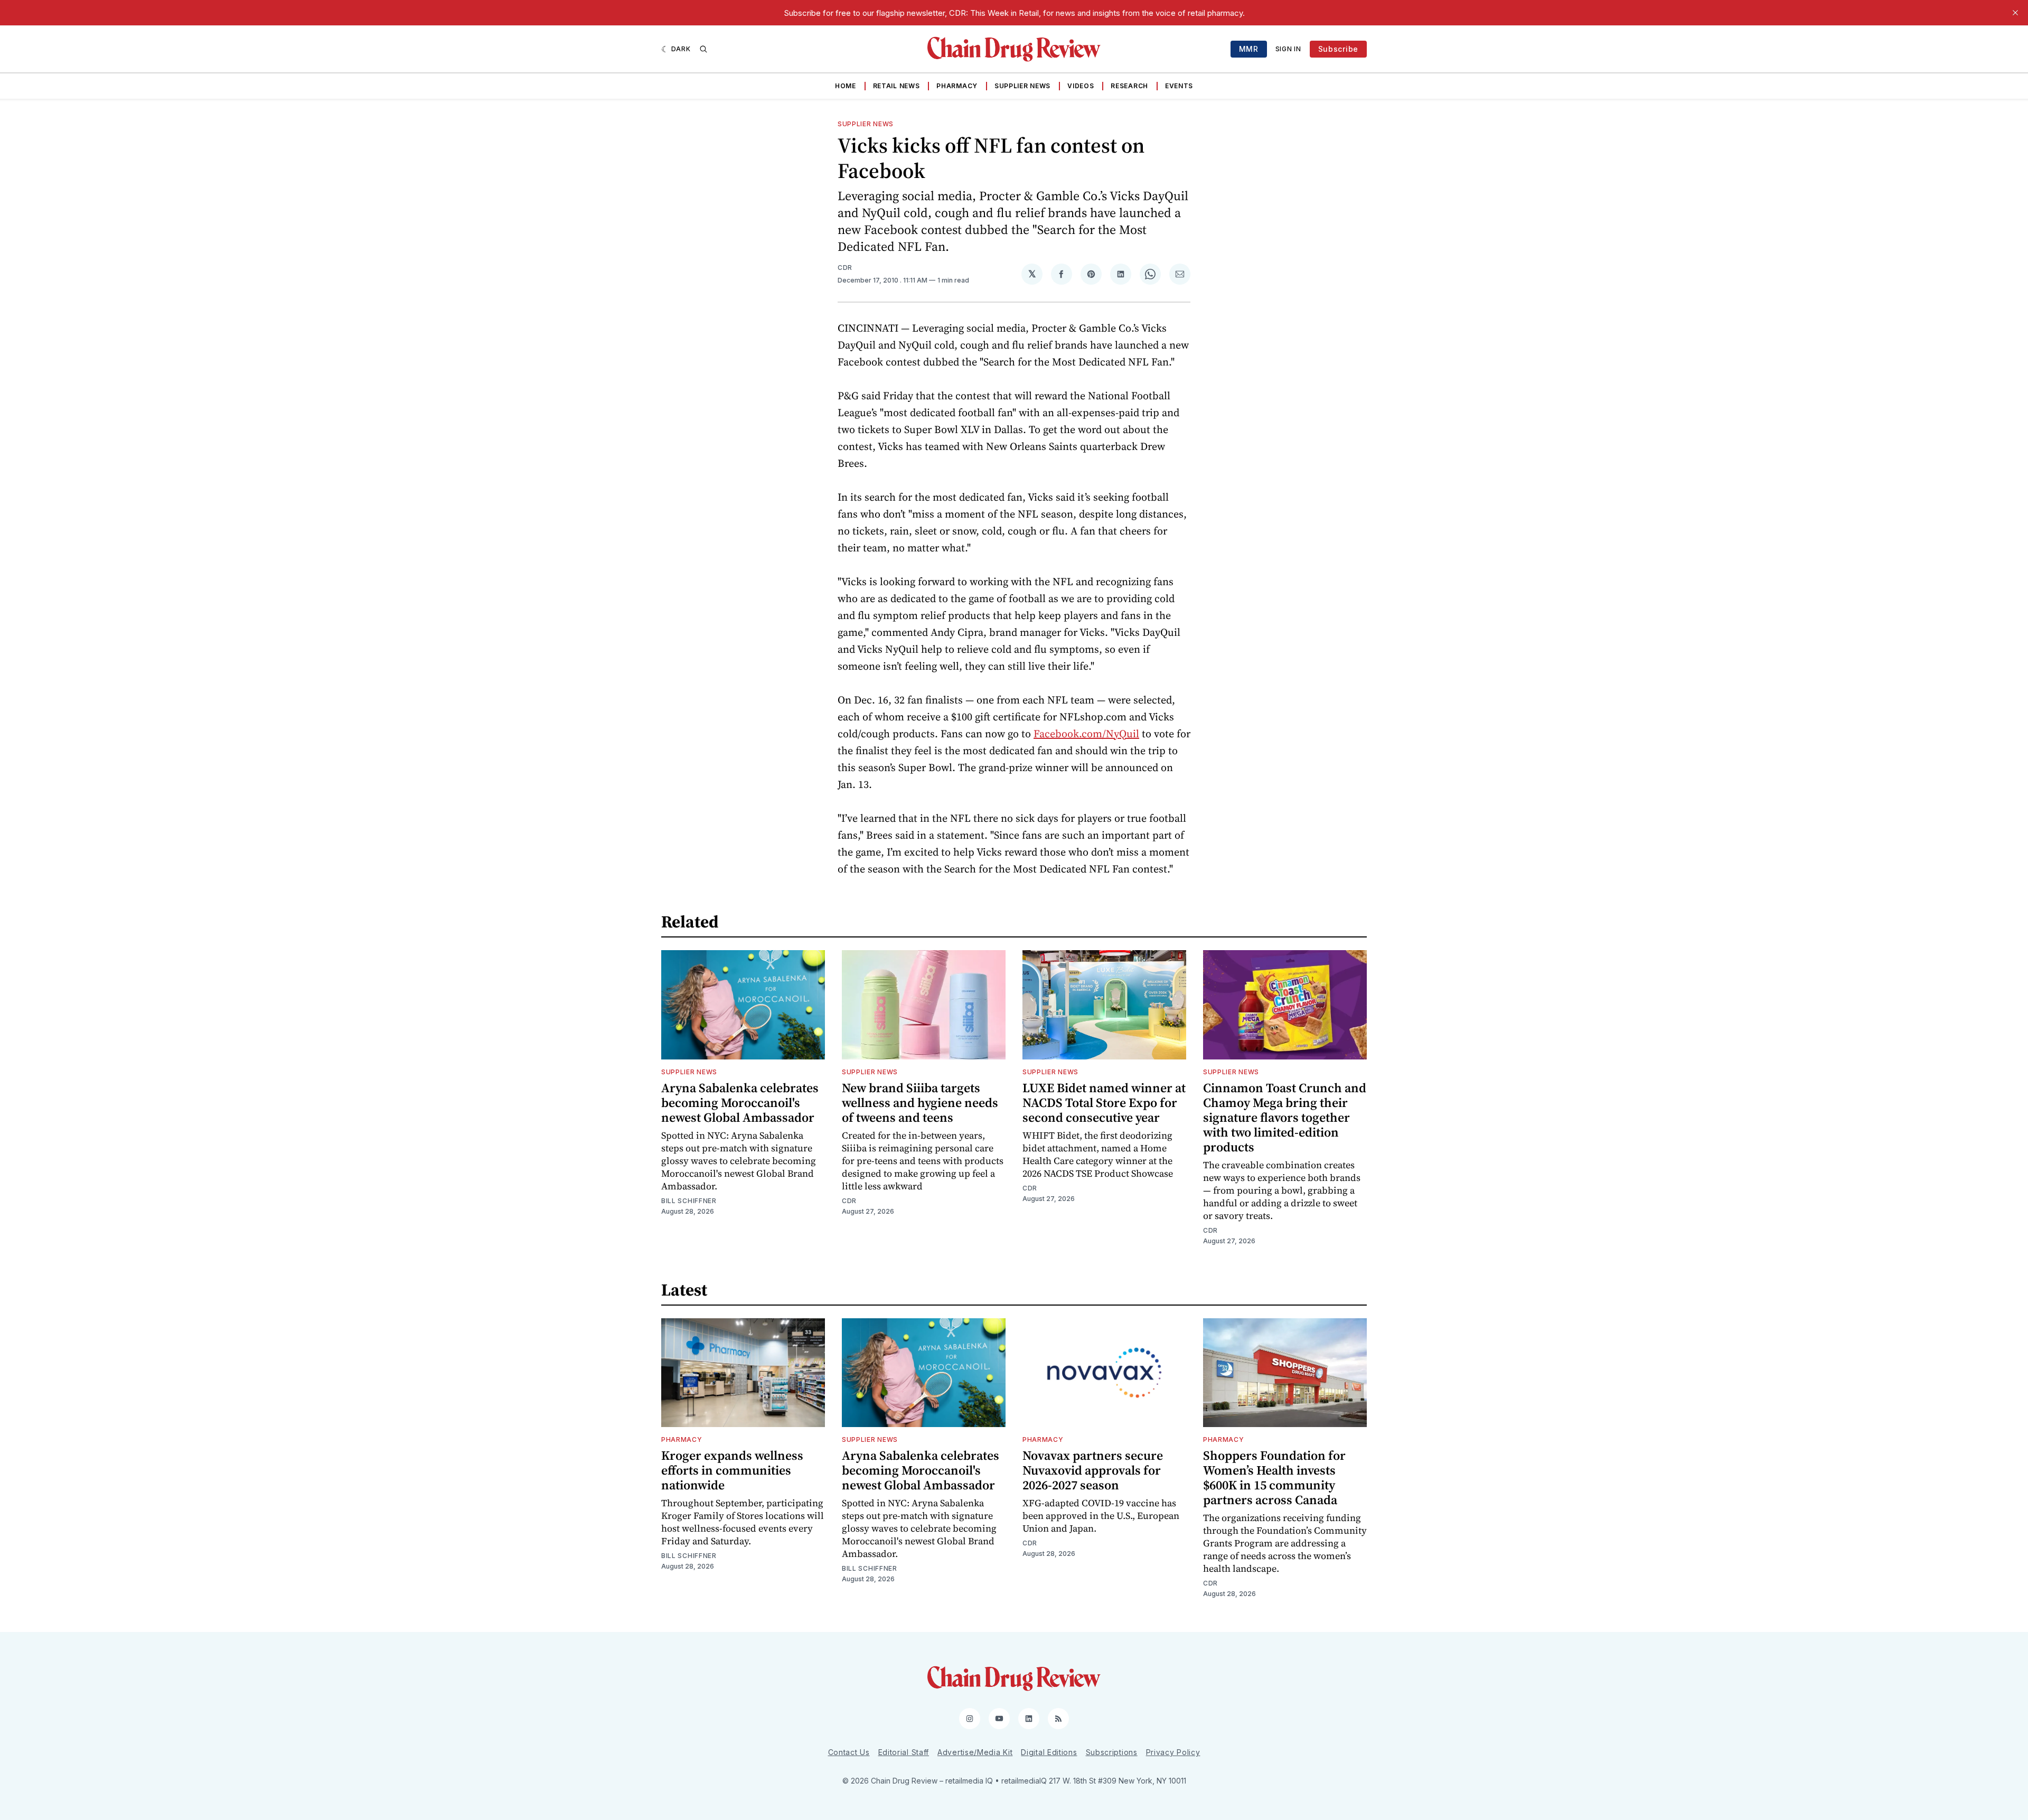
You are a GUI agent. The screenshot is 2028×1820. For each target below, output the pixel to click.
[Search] (703, 49)
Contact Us (849, 1752)
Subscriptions (1112, 1752)
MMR (1249, 49)
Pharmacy (957, 86)
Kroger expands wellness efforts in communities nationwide (732, 1470)
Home (846, 86)
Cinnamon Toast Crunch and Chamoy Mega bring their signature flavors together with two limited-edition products (1285, 1117)
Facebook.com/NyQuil (1086, 734)
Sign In (1288, 49)
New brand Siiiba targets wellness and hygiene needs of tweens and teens (920, 1103)
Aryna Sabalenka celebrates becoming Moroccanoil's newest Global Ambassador (740, 1103)
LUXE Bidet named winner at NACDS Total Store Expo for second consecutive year (1104, 1103)
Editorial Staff (904, 1752)
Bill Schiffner (689, 1201)
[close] (2015, 13)
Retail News (896, 86)
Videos (1081, 86)
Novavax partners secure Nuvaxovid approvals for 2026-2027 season (1093, 1470)
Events (1179, 86)
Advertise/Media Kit (975, 1752)
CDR (845, 268)
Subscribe (1338, 49)
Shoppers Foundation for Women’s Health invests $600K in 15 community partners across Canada (1274, 1477)
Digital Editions (1049, 1752)
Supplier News (1022, 86)
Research (1129, 86)
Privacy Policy (1173, 1752)
